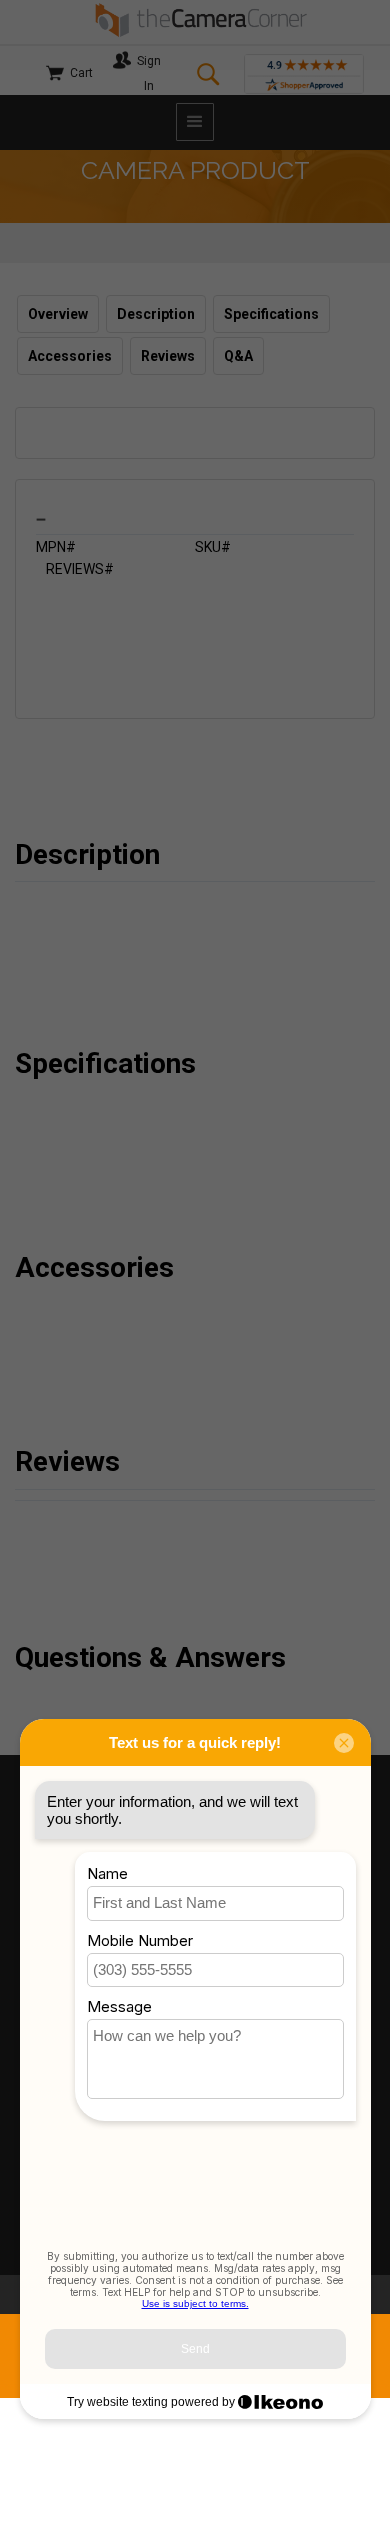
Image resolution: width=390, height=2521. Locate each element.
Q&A (238, 356)
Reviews (168, 356)
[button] (195, 122)
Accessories (70, 356)
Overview (58, 314)
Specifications (271, 314)
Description (156, 314)
